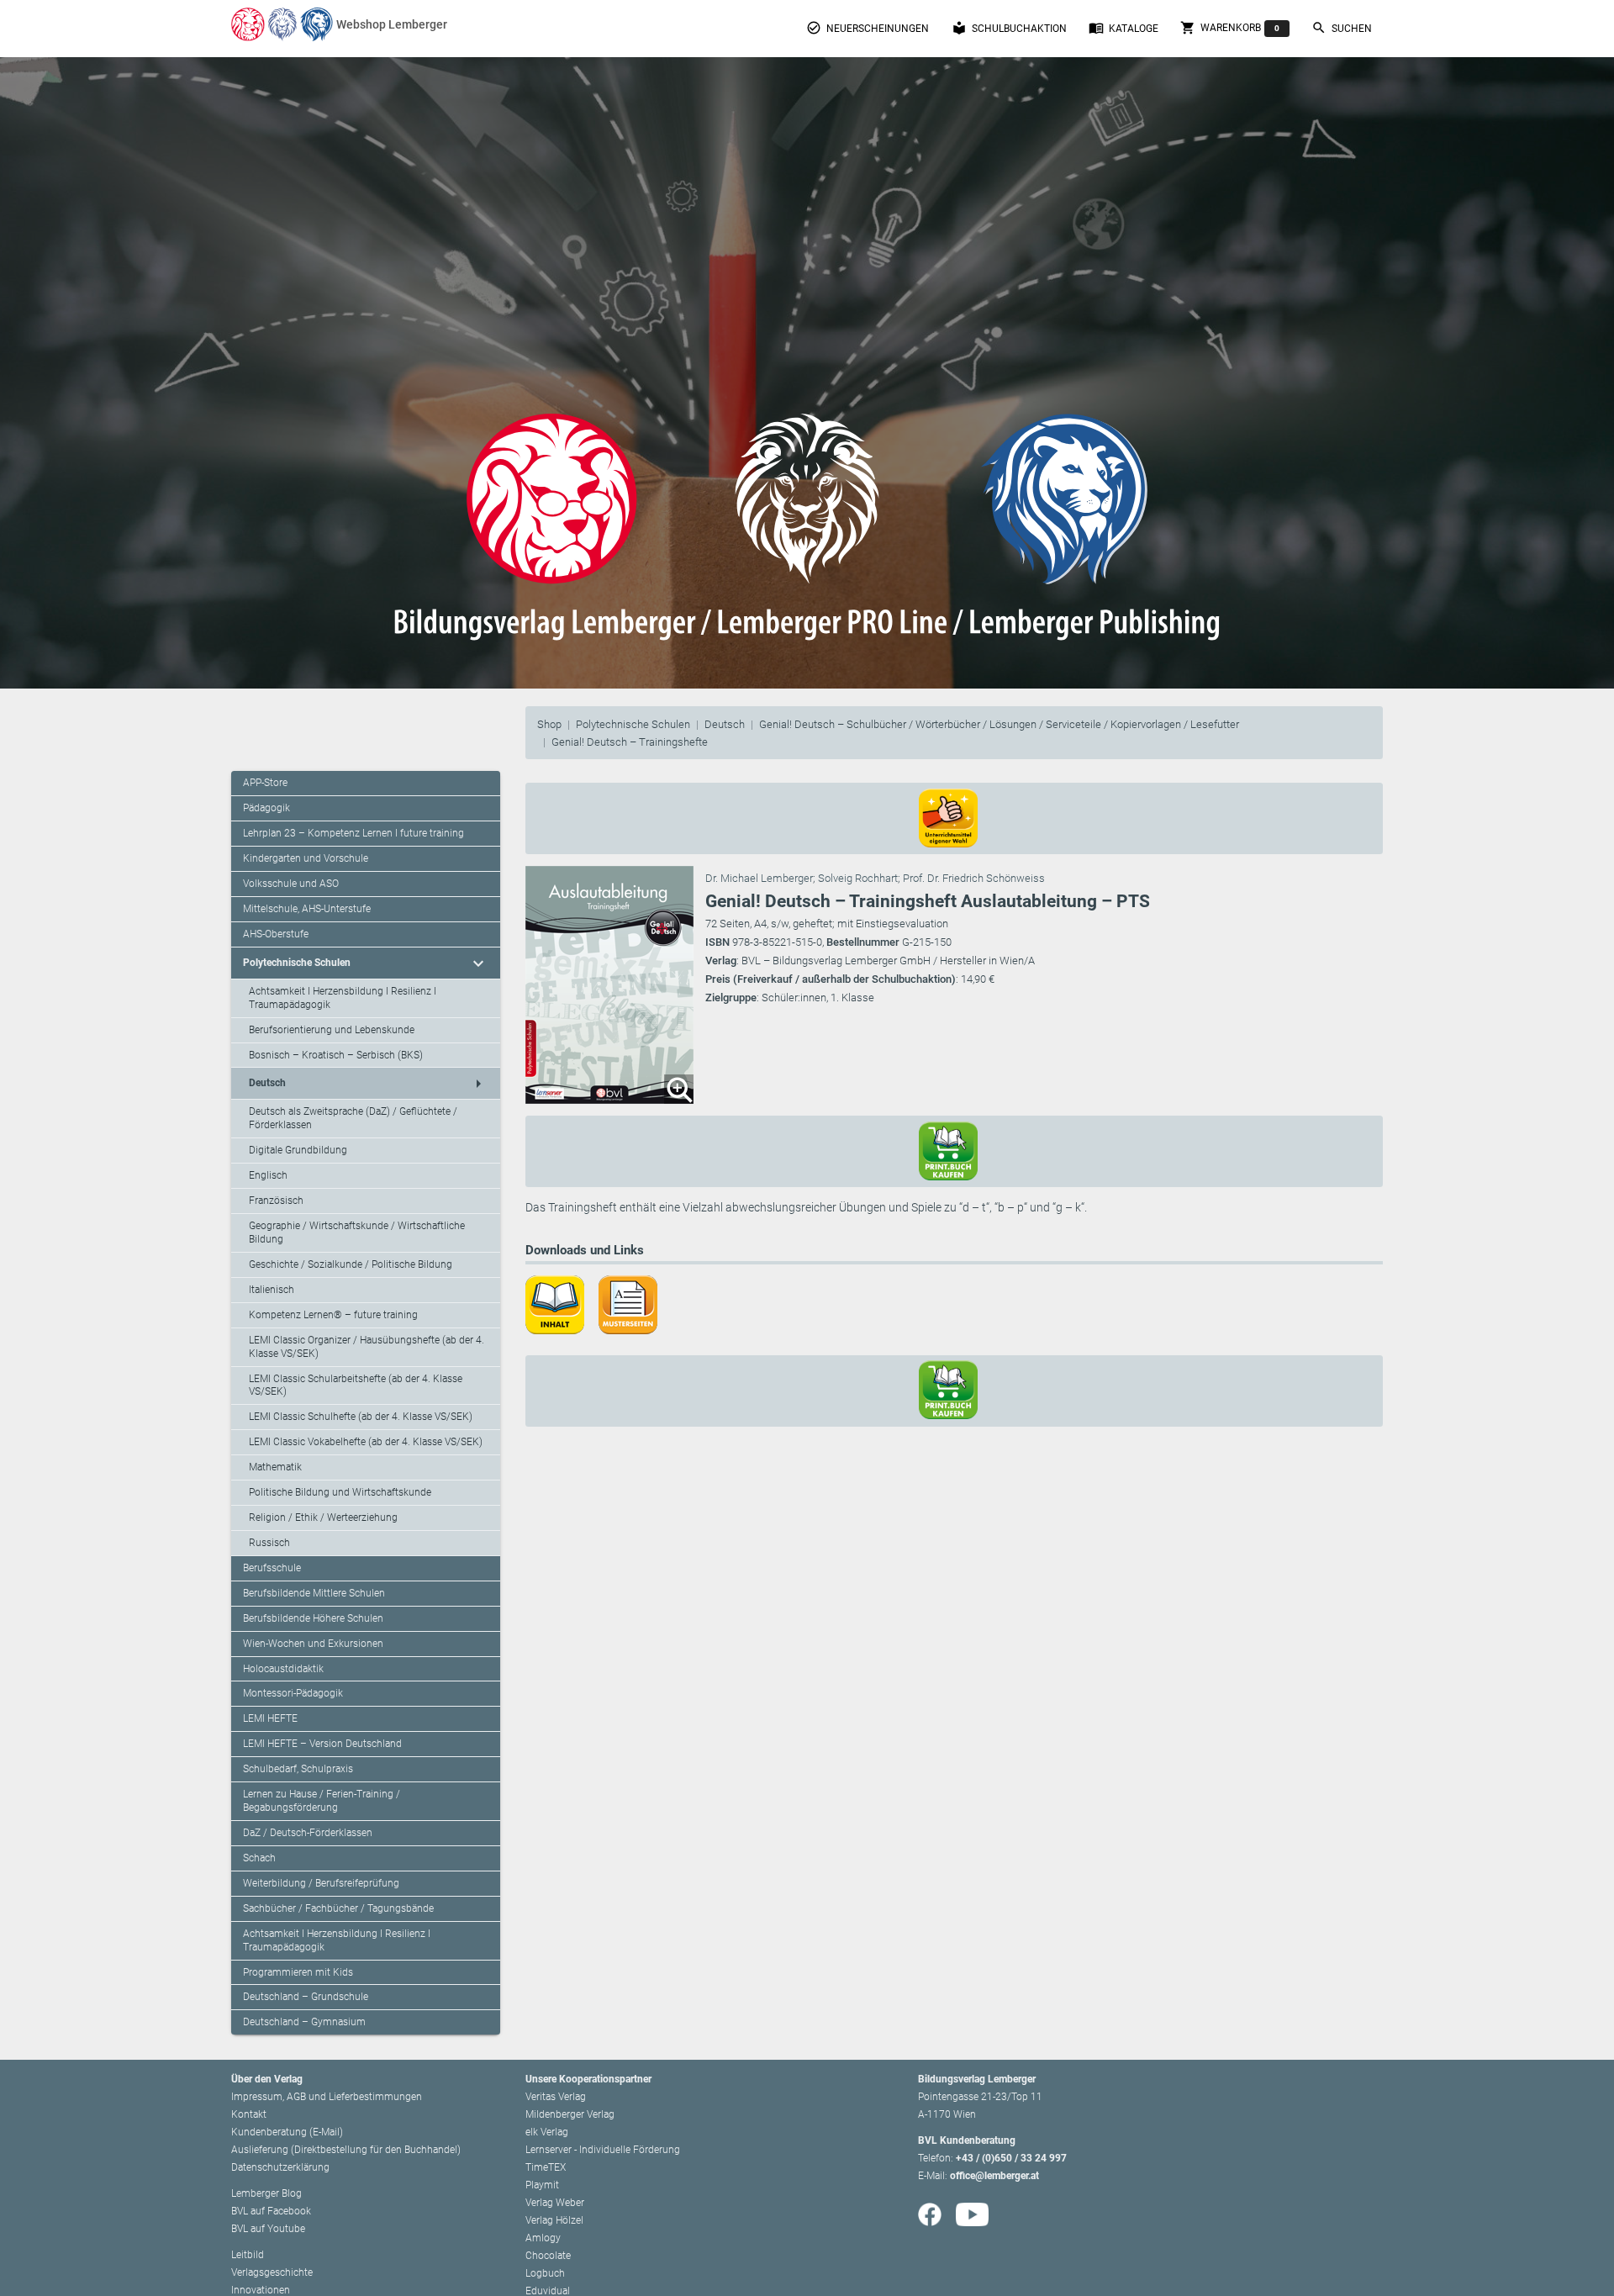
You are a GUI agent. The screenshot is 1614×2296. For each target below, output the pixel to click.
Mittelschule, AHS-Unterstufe (307, 909)
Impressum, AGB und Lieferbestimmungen (327, 2097)
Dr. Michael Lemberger (759, 878)
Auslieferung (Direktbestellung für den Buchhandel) (346, 2150)
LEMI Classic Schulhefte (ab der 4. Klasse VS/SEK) (361, 1417)
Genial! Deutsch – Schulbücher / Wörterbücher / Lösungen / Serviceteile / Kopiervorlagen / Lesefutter (999, 724)
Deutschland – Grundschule (306, 1997)
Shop (549, 724)
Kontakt (249, 2114)
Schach (259, 1858)
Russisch (269, 1543)
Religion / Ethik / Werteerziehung (323, 1517)
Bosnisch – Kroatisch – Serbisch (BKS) (336, 1055)
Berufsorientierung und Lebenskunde (332, 1030)
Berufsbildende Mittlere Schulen (314, 1593)
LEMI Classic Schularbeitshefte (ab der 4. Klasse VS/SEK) (356, 1386)
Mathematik (275, 1467)
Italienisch (272, 1290)
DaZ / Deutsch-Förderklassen (308, 1833)
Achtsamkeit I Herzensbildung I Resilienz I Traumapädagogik (343, 998)
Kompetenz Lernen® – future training (333, 1315)
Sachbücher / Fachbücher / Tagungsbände (338, 1908)
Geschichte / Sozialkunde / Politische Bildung (351, 1264)
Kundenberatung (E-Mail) (287, 2132)
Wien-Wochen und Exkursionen (313, 1644)
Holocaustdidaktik (283, 1669)
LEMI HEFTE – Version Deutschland (322, 1744)
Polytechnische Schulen (633, 724)
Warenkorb (1230, 28)
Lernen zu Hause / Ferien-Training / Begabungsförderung (322, 1801)
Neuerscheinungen (868, 28)
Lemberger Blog (266, 2193)
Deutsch (725, 724)
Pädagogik (266, 808)
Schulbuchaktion (1009, 28)
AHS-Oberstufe (276, 934)
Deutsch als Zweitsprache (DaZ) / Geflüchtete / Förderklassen (353, 1118)
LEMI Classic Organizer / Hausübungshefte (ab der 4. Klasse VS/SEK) (367, 1347)
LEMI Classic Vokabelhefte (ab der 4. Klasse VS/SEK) (366, 1442)
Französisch (276, 1201)
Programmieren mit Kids (298, 1972)
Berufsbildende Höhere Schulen (313, 1618)
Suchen (1342, 28)
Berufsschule (272, 1568)
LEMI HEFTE (270, 1718)
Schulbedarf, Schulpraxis (298, 1769)
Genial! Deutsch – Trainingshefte (630, 742)
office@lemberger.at (994, 2176)
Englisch (268, 1175)
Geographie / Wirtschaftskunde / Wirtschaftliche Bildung (357, 1232)
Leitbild (248, 2255)
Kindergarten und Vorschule (306, 858)
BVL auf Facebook (271, 2211)
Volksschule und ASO (291, 884)
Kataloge (1123, 28)
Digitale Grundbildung (298, 1150)
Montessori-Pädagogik (293, 1693)
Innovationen (261, 2290)
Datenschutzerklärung (280, 2167)
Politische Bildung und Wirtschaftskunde (340, 1492)
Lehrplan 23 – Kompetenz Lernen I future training (353, 833)
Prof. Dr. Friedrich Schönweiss (974, 878)
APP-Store (265, 783)
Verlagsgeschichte (272, 2272)
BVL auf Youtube (268, 2229)
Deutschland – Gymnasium (304, 2022)
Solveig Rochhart (858, 878)
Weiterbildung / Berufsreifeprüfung (321, 1883)
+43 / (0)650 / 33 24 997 (1011, 2158)
